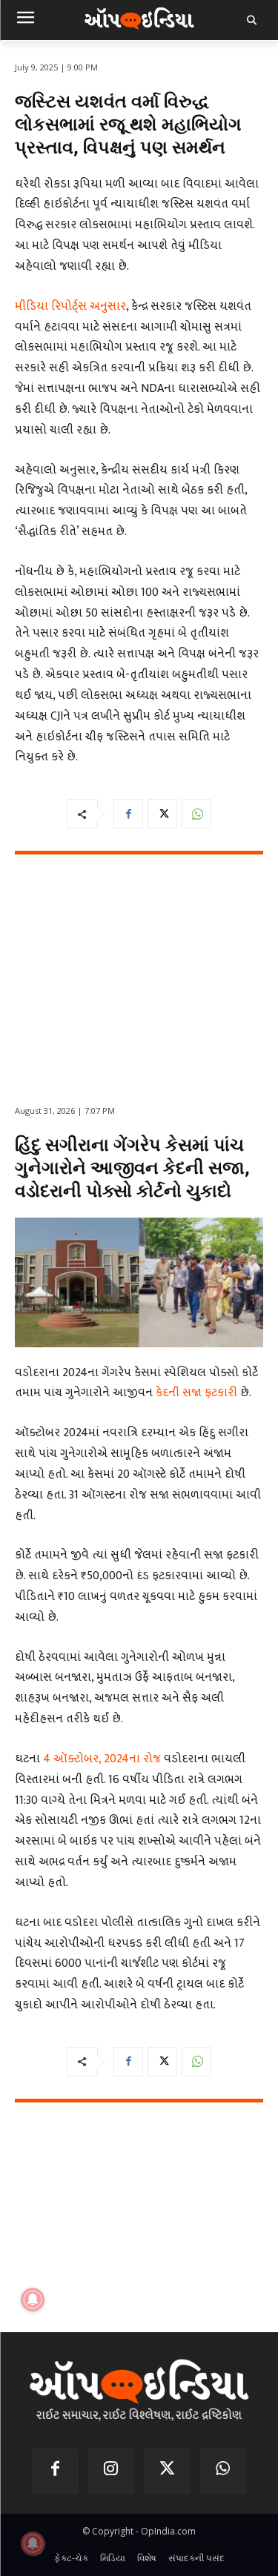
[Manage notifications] (33, 2543)
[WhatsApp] (196, 814)
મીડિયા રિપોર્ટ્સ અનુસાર (70, 306)
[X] (162, 814)
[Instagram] (111, 2471)
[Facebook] (128, 814)
